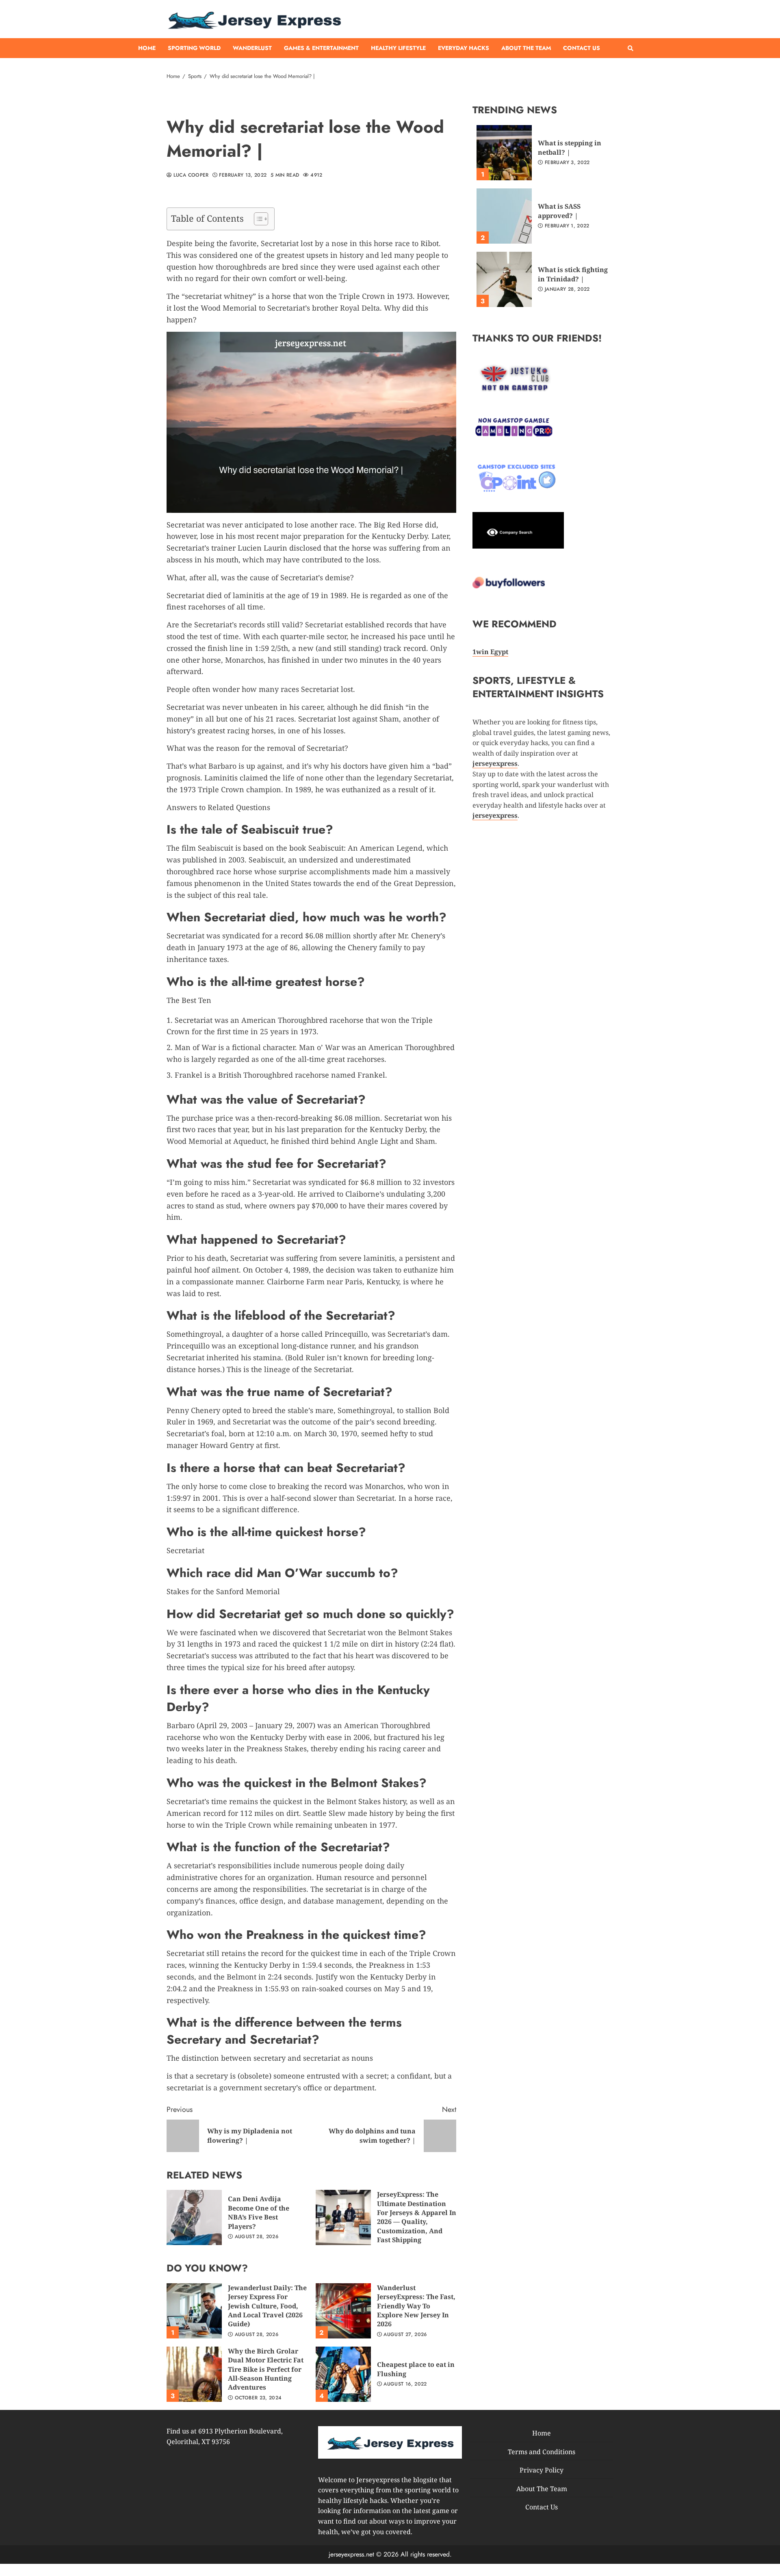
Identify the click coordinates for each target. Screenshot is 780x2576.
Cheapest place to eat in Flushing (343, 2374)
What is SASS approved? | (504, 216)
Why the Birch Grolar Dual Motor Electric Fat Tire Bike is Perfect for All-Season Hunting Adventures (194, 2374)
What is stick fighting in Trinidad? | (504, 279)
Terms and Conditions (542, 2451)
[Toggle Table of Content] (257, 219)
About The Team (526, 48)
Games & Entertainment (321, 48)
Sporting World (194, 48)
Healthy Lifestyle (398, 48)
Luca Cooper (190, 175)
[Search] (630, 48)
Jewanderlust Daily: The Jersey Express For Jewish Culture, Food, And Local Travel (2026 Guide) (194, 2311)
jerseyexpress (495, 815)
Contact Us (582, 48)
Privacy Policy (542, 2470)
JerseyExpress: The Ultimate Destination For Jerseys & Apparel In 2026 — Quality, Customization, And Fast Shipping (343, 2217)
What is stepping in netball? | (504, 153)
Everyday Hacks (464, 48)
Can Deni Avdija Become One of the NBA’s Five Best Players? (194, 2217)
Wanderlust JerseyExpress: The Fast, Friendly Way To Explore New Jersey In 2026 (343, 2311)
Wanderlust (252, 48)
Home (147, 48)
